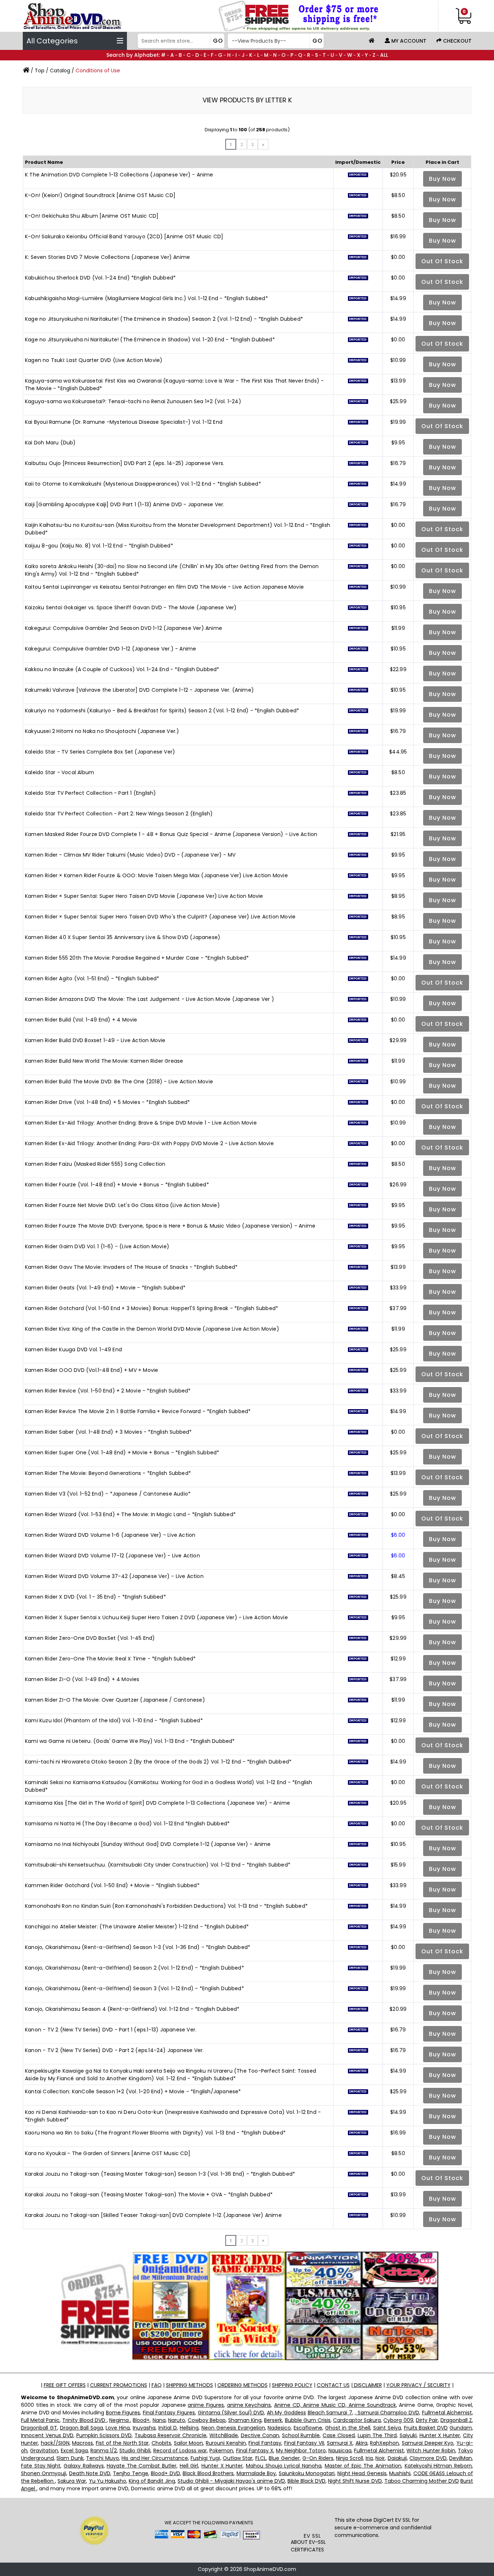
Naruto (177, 2420)
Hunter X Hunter (440, 2435)
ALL (384, 55)
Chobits (161, 2443)
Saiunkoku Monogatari (307, 2473)
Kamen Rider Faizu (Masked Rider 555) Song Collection (95, 1164)
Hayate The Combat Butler (142, 2466)
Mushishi (400, 2473)
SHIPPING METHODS (189, 2385)
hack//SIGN (55, 2443)
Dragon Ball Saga (82, 2428)
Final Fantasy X (255, 2451)
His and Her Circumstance (155, 2458)
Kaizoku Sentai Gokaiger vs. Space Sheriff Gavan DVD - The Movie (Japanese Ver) (131, 607)
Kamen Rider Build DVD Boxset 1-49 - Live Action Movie (95, 1040)
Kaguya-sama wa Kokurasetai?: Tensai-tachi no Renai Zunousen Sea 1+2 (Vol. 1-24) (133, 401)
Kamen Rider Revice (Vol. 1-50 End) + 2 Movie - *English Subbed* (108, 1391)
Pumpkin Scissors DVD (104, 2435)
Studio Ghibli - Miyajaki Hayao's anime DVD (231, 2481)
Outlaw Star (238, 2458)
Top (40, 71)
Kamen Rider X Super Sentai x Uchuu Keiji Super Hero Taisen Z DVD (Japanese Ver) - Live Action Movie (156, 1617)
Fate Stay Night (41, 2466)
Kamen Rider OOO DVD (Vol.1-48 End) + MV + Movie (91, 1370)
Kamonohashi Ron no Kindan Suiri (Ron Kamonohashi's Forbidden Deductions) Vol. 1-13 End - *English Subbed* (166, 1906)
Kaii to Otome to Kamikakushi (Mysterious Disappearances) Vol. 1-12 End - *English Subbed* (143, 484)
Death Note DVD (90, 2473)
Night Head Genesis (362, 2473)
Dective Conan (260, 2435)
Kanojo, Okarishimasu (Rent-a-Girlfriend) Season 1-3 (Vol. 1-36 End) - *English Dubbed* (138, 1947)
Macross (82, 2443)
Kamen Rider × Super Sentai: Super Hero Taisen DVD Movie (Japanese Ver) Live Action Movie (144, 896)
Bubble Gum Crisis (308, 2420)
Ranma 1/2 (104, 2451)
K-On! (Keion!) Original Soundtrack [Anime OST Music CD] (100, 195)
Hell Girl (189, 2466)
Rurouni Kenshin (226, 2443)
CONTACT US (333, 2385)
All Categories (52, 41)
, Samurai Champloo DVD (387, 2413)
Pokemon (221, 2451)
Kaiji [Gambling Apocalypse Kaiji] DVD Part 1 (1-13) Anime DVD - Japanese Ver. (125, 504)
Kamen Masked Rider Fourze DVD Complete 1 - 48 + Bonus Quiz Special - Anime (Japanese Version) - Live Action (171, 834)
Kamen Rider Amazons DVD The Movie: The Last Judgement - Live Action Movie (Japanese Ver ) (150, 999)
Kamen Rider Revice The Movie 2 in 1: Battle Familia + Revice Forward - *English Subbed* (138, 1411)
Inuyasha (144, 2428)
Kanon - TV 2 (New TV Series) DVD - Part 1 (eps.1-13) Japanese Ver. (111, 2030)
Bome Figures (123, 2413)
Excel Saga (74, 2451)
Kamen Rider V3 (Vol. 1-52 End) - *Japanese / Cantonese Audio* (108, 1494)
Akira (361, 2443)
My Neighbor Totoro (301, 2451)
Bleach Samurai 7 (330, 2413)
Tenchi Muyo (102, 2458)
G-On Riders (318, 2458)
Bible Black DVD (306, 2481)
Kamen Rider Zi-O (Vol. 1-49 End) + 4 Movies (82, 1679)
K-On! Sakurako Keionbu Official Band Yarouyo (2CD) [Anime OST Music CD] (124, 236)
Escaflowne (308, 2428)
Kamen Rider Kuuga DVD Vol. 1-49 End (73, 1349)
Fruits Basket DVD (426, 2428)
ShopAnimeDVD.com (270, 2569)
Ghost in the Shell (348, 2428)
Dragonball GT (39, 2428)
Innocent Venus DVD (47, 2435)
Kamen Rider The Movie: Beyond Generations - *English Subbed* (108, 1473)
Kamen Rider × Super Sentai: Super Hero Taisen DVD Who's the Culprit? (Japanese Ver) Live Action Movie (160, 917)
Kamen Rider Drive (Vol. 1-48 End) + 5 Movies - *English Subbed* (108, 1102)
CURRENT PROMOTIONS (119, 2385)
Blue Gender (284, 2458)
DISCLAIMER (367, 2385)
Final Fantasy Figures (169, 2413)
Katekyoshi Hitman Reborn (438, 2466)
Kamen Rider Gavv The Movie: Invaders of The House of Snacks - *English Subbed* (131, 1267)
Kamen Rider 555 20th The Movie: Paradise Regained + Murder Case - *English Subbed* (137, 958)
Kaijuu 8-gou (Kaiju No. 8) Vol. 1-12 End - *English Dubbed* (99, 546)
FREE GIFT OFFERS (65, 2385)
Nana (159, 2420)
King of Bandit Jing (152, 2481)
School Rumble (301, 2435)
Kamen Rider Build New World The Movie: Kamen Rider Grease (104, 1061)
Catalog (60, 71)
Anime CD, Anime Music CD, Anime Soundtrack (335, 2405)
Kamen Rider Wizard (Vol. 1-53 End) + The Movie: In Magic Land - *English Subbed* (130, 1514)
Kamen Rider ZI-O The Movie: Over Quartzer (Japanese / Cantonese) (115, 1700)
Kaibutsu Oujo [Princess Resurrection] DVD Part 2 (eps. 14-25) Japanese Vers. (125, 463)
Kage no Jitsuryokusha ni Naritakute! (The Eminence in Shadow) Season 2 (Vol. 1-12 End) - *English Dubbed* (164, 319)
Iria (369, 2458)
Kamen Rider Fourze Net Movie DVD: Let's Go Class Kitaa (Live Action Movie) (122, 1205)
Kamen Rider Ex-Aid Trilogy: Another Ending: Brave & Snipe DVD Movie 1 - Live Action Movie (141, 1123)
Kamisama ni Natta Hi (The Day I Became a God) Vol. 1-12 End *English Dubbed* (127, 1824)
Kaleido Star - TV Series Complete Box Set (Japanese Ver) (100, 752)
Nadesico (279, 2428)
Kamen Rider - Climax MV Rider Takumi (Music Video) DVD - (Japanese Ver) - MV (130, 855)
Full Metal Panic (40, 2420)
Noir (380, 2458)
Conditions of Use (98, 71)
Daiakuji (397, 2458)
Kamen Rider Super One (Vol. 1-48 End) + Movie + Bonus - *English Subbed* (122, 1453)
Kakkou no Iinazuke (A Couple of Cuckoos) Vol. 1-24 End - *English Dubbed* (122, 669)
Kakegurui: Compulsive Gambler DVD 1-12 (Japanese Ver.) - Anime (110, 649)
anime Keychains (249, 2405)
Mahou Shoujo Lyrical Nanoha (284, 2466)
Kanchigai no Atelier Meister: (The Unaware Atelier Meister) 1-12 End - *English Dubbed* (137, 1927)
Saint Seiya (387, 2428)
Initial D (168, 2428)
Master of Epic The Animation (363, 2466)
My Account (408, 41)
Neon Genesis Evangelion (233, 2428)
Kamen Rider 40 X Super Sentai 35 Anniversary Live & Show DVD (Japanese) (123, 937)
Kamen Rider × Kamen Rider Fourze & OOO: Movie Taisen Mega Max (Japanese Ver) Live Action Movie (156, 875)
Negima (120, 2420)
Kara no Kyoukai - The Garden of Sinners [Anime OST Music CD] (108, 2153)
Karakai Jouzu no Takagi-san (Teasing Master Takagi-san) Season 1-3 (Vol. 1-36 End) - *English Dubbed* (160, 2174)
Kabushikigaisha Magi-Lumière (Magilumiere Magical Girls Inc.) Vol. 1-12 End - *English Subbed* (146, 298)
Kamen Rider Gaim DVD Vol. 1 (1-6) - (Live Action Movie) (97, 1246)
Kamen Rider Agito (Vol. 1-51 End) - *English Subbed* (92, 978)
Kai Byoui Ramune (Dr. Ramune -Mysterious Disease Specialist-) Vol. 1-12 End (124, 422)
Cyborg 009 (398, 2420)
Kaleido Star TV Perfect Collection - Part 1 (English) (91, 793)
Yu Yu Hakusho (108, 2481)
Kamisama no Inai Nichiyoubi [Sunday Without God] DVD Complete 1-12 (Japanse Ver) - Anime (148, 1844)
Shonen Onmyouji (44, 2473)
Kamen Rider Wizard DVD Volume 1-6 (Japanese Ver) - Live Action (110, 1535)
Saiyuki (408, 2435)
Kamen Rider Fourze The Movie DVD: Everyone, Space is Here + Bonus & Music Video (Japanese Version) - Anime (170, 1226)
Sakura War (72, 2481)
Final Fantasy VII (304, 2443)
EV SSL (312, 2536)
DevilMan (461, 2458)
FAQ (157, 2385)
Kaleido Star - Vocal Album (59, 772)
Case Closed (339, 2435)
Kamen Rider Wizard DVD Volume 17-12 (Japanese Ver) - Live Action (112, 1556)
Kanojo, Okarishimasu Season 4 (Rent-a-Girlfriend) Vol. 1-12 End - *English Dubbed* (132, 2009)
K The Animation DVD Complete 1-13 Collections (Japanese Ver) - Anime (119, 175)
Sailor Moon (189, 2443)
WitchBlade (224, 2435)
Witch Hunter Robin (431, 2451)
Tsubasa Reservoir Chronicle (171, 2435)
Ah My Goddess (286, 2413)
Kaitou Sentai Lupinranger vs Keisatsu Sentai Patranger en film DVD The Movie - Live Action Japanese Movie (165, 587)
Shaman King (245, 2420)
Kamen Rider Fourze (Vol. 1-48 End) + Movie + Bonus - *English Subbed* (117, 1185)
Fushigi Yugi (205, 2458)
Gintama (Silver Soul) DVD (231, 2413)
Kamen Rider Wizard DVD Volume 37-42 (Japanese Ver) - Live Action (114, 1576)
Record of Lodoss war (180, 2451)
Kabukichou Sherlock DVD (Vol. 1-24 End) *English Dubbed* (100, 278)
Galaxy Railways (84, 2466)
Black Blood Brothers (208, 2473)
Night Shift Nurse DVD (355, 2481)
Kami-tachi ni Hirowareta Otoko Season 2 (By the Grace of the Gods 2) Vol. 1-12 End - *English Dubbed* (158, 1762)
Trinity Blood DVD (84, 2420)
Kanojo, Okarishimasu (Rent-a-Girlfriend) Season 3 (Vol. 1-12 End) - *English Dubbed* (135, 1988)
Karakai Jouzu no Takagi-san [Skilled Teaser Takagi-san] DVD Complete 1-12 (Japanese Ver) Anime (153, 2215)
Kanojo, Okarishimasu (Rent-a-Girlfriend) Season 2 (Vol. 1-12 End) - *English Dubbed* (135, 1968)
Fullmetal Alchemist (447, 2413)
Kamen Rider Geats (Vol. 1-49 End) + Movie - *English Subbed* (105, 1288)
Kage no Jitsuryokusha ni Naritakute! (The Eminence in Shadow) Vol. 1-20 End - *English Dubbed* (150, 340)
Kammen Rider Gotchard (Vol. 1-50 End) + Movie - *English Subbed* (112, 1885)
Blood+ (141, 2420)
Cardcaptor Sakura (357, 2420)
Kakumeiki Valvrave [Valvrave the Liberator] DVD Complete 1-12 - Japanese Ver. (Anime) (139, 690)
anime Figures (206, 2405)
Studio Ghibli (135, 2451)
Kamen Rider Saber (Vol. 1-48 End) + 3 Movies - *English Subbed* (108, 1432)
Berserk (273, 2420)
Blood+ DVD (165, 2473)
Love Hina (118, 2428)
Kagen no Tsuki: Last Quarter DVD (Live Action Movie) (94, 360)
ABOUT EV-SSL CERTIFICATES (308, 2546)
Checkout (457, 41)
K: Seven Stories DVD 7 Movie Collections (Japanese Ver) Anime (107, 257)
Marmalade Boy (256, 2473)
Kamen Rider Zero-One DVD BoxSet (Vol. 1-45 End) (90, 1638)
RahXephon (384, 2443)
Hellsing (189, 2428)
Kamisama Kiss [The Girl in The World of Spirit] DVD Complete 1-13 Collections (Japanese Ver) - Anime (157, 1803)
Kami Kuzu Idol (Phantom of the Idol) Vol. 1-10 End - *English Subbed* (114, 1720)
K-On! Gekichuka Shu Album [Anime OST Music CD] (92, 216)
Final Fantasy (265, 2443)
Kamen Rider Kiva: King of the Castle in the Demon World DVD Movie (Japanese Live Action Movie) (152, 1329)
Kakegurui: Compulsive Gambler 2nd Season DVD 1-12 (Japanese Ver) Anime (123, 628)
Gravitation (44, 2451)
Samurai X (340, 2443)
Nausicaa (340, 2451)
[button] (313, 2517)
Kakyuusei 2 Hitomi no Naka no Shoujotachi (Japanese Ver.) (102, 731)
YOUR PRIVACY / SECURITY (418, 2385)
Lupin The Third (377, 2435)
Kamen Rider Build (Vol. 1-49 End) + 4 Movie (81, 1020)
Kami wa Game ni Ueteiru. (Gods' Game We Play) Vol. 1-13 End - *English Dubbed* (130, 1741)
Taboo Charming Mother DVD (422, 2481)
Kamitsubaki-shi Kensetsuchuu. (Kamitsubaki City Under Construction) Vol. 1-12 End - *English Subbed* (158, 1865)
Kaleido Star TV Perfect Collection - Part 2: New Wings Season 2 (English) (119, 814)
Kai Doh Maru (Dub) (50, 443)
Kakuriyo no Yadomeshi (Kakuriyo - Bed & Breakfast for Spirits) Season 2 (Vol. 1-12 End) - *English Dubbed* (162, 711)
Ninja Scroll (349, 2458)
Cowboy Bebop (207, 2420)
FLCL (261, 2458)
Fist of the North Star (122, 2443)
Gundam (461, 2428)
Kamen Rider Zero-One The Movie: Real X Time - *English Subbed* (110, 1659)
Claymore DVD (428, 2458)
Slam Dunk (70, 2458)
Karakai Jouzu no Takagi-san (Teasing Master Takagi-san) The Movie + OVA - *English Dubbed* (149, 2195)
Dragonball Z (456, 2420)
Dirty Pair (427, 2420)
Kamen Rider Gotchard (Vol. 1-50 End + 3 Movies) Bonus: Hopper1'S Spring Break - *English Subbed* (152, 1308)
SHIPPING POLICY (292, 2385)
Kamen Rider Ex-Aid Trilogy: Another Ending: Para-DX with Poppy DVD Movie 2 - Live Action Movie (149, 1143)
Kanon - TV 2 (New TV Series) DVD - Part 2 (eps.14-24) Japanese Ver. (114, 2050)
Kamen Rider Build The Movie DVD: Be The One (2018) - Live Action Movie (119, 1082)
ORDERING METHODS (242, 2385)
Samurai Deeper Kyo (428, 2443)
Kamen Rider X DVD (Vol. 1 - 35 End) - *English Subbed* (95, 1597)
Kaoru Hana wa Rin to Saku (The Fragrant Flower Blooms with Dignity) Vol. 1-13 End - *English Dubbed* (155, 2133)
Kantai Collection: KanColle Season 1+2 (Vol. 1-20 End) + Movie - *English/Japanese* (133, 2091)
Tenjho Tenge (130, 2473)
